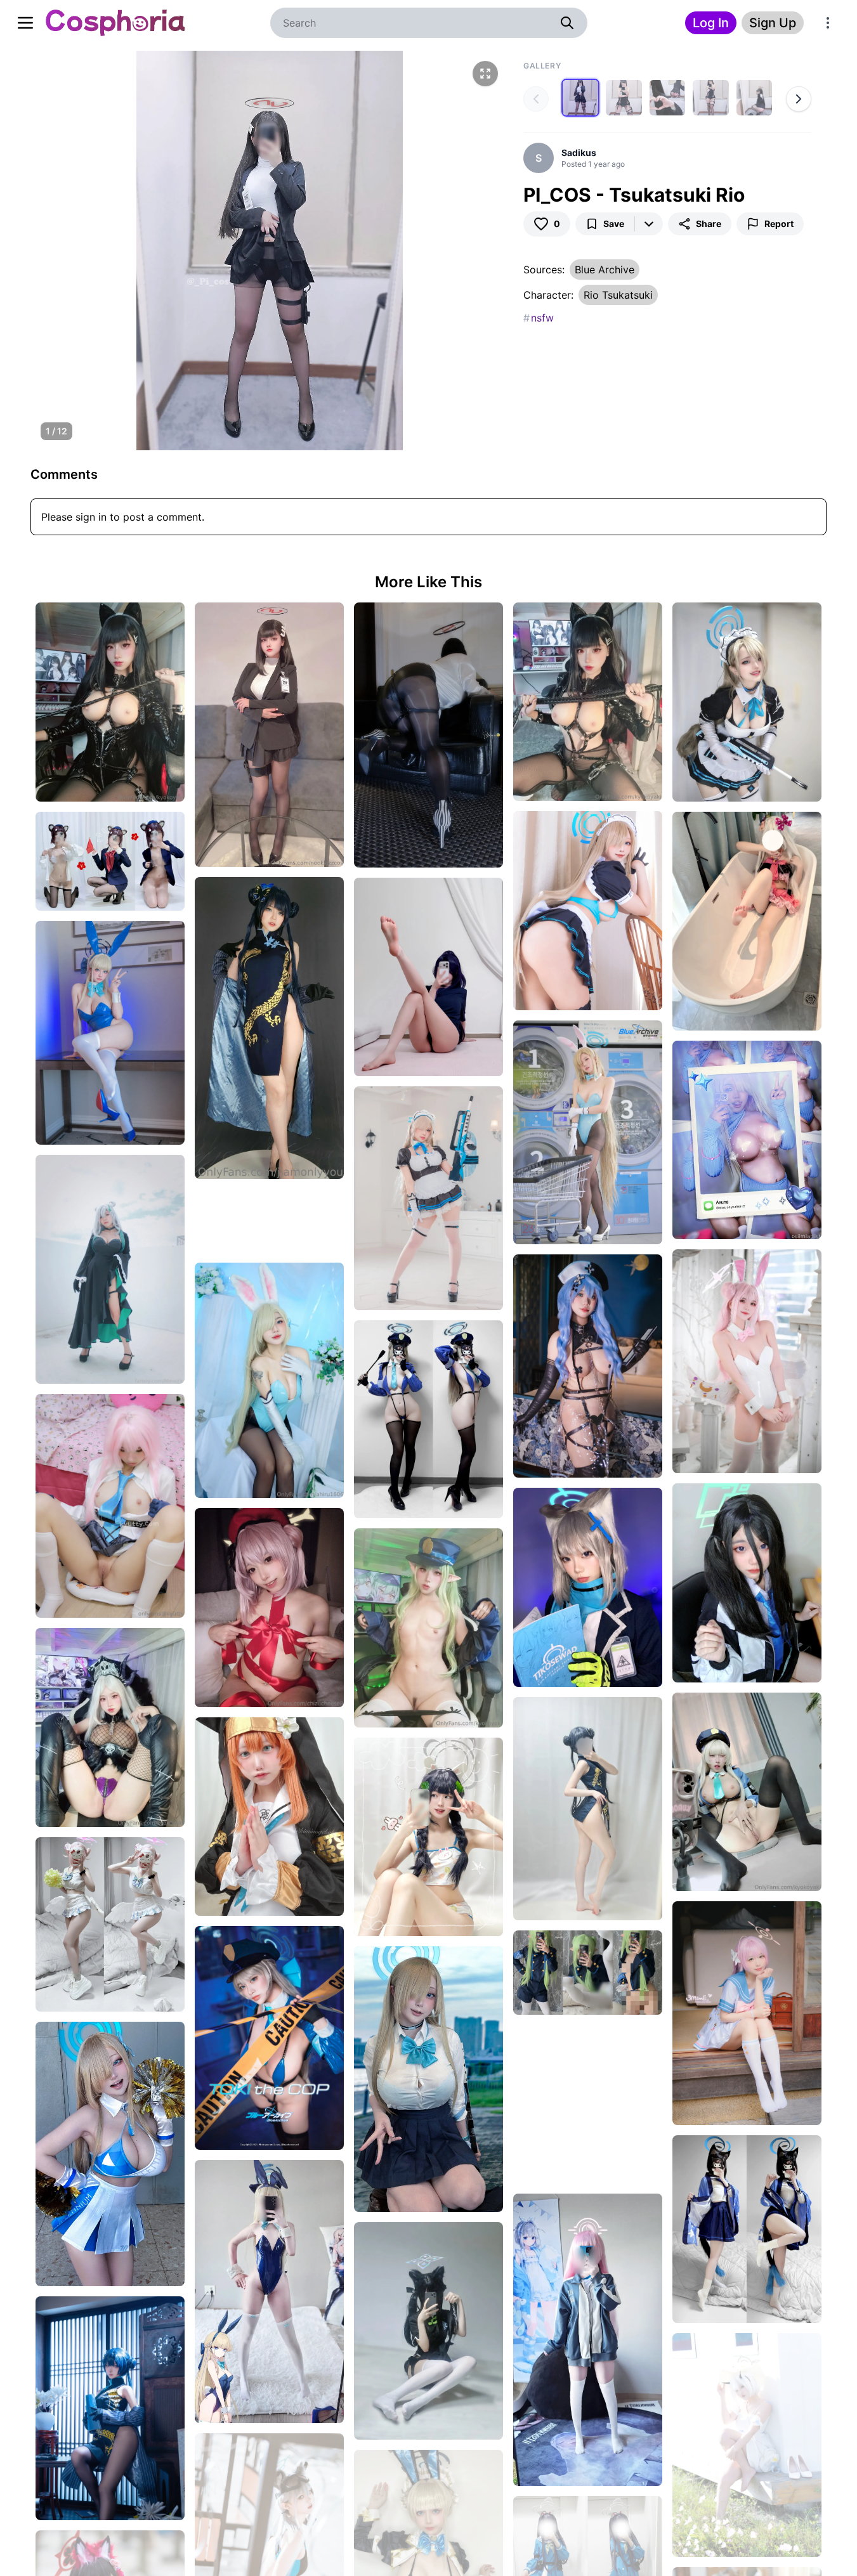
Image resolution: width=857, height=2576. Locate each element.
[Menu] (828, 23)
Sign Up (773, 23)
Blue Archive (605, 270)
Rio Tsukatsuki (618, 295)
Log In (711, 23)
